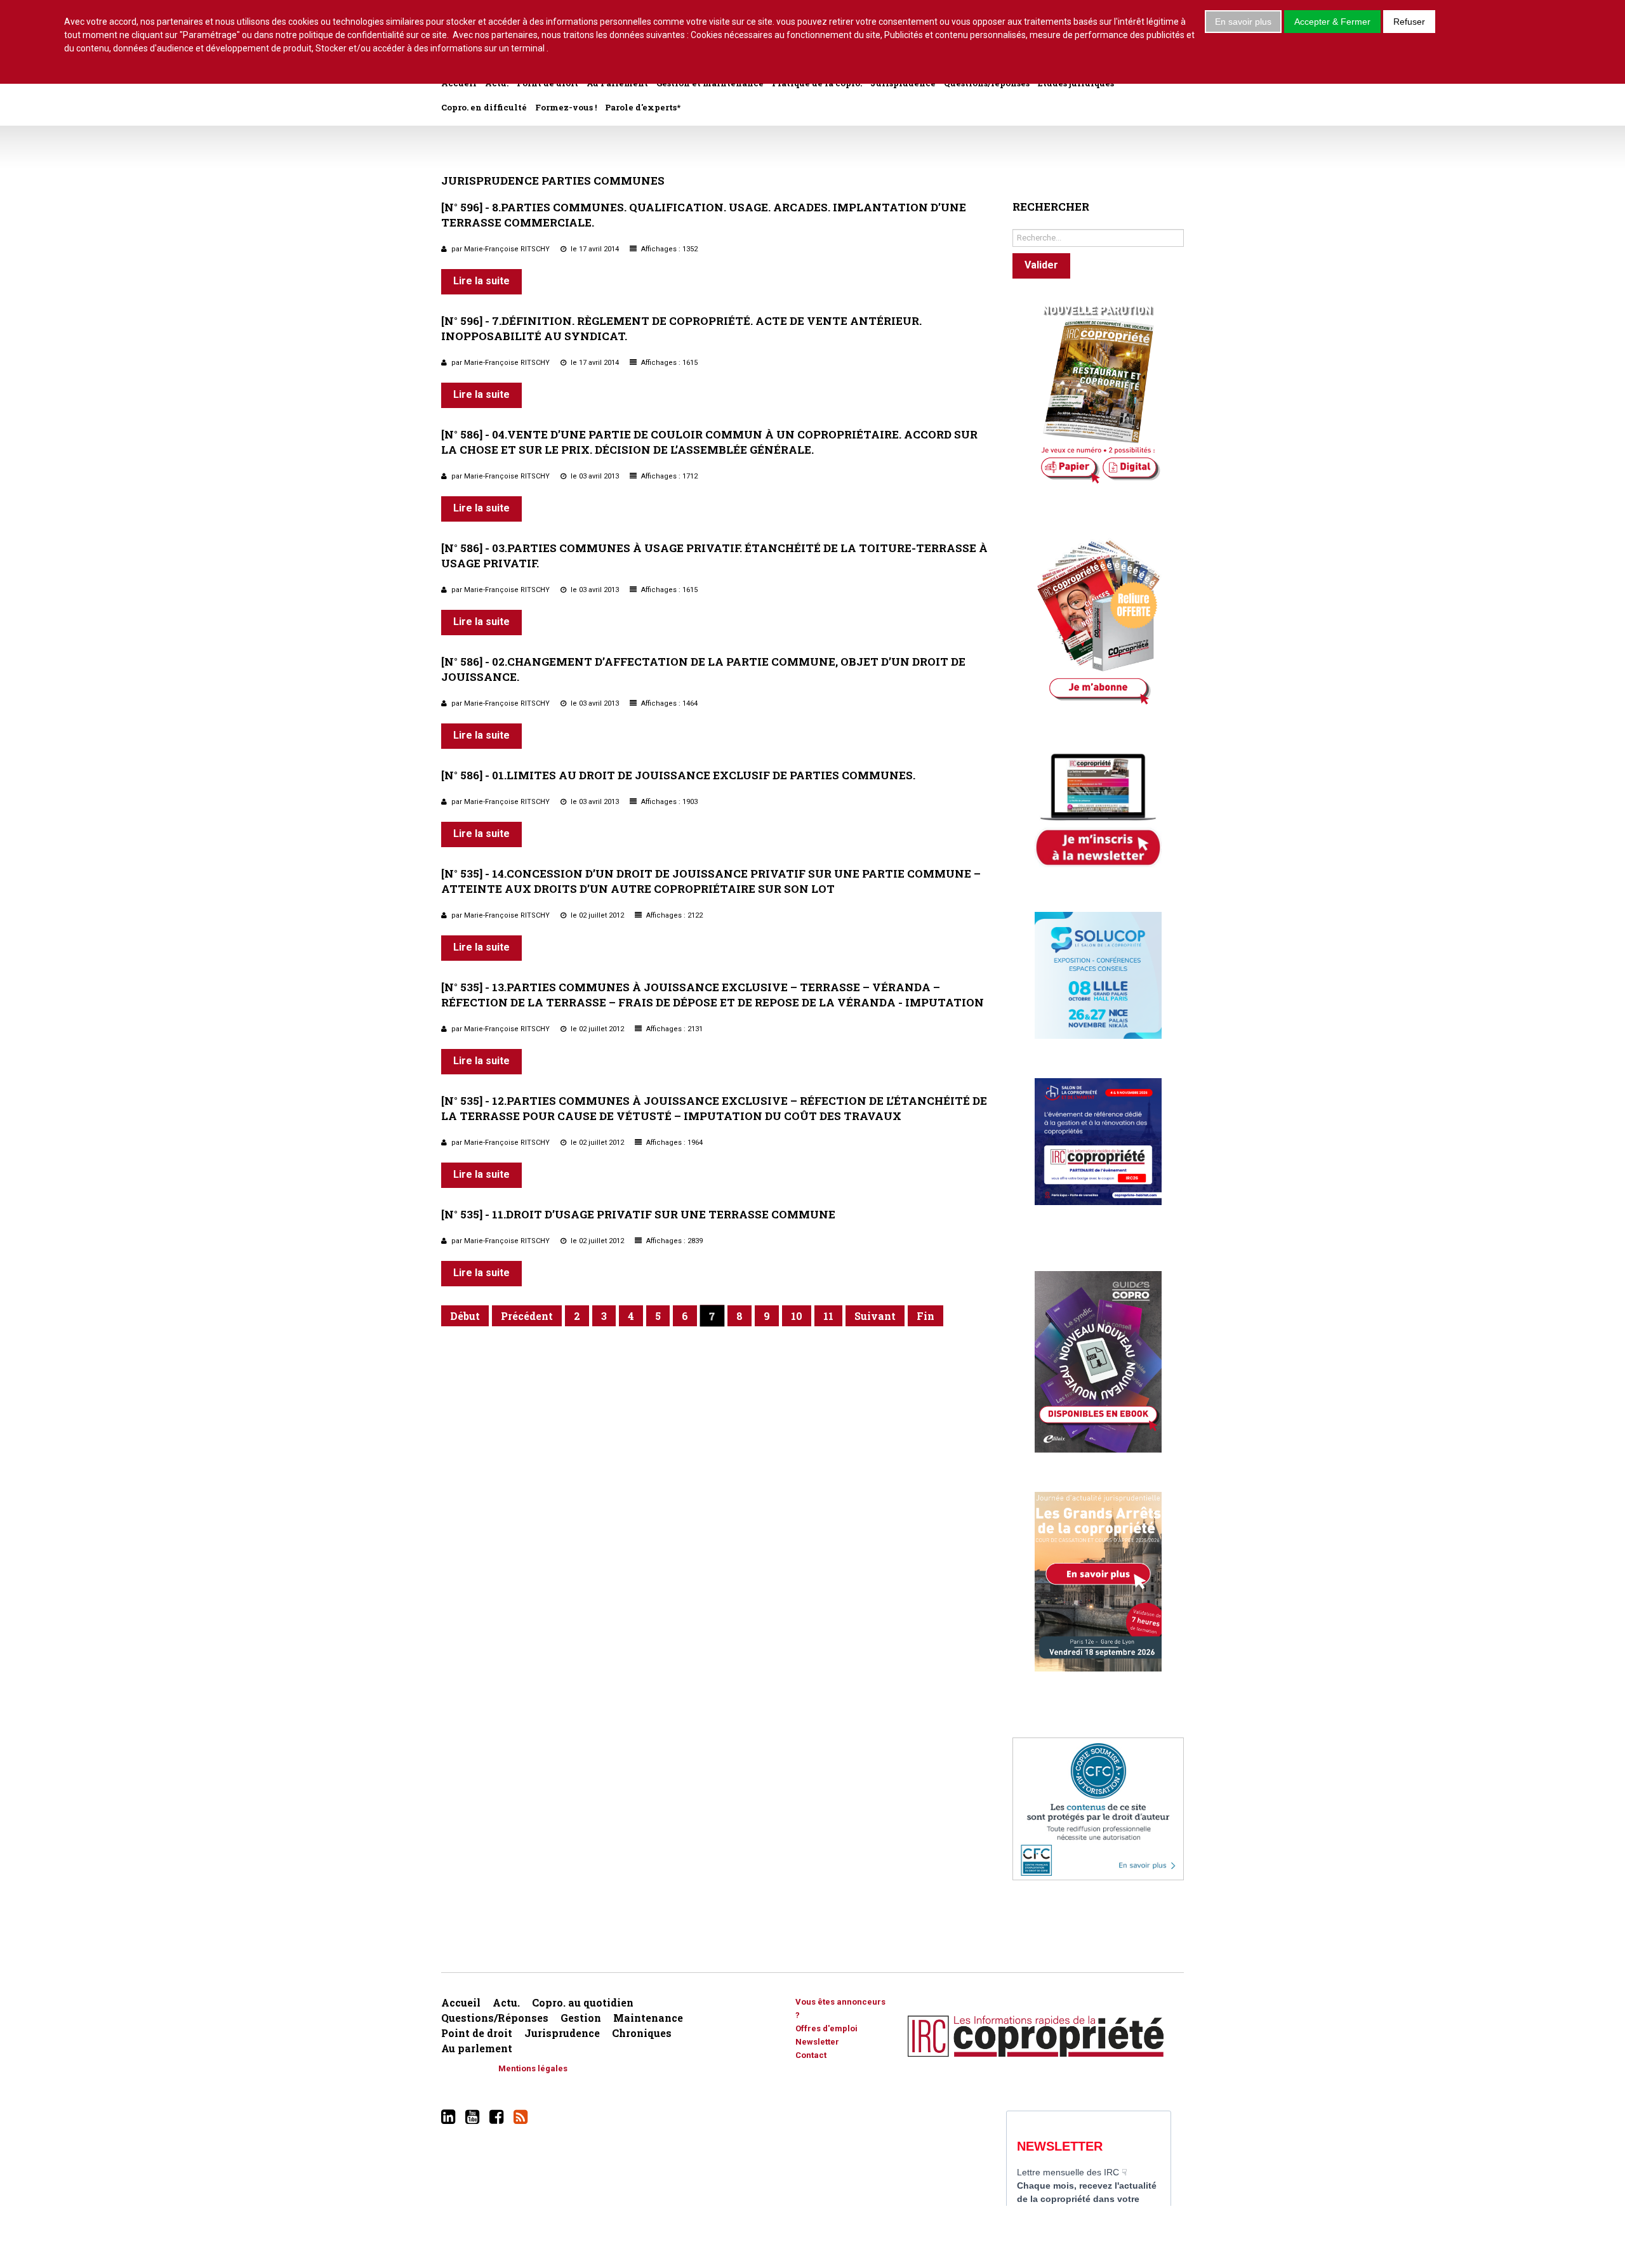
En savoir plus (1243, 22)
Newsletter (817, 2042)
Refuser (1409, 22)
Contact (811, 2055)
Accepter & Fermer (1332, 22)
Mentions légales (533, 2068)
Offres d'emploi (826, 2028)
